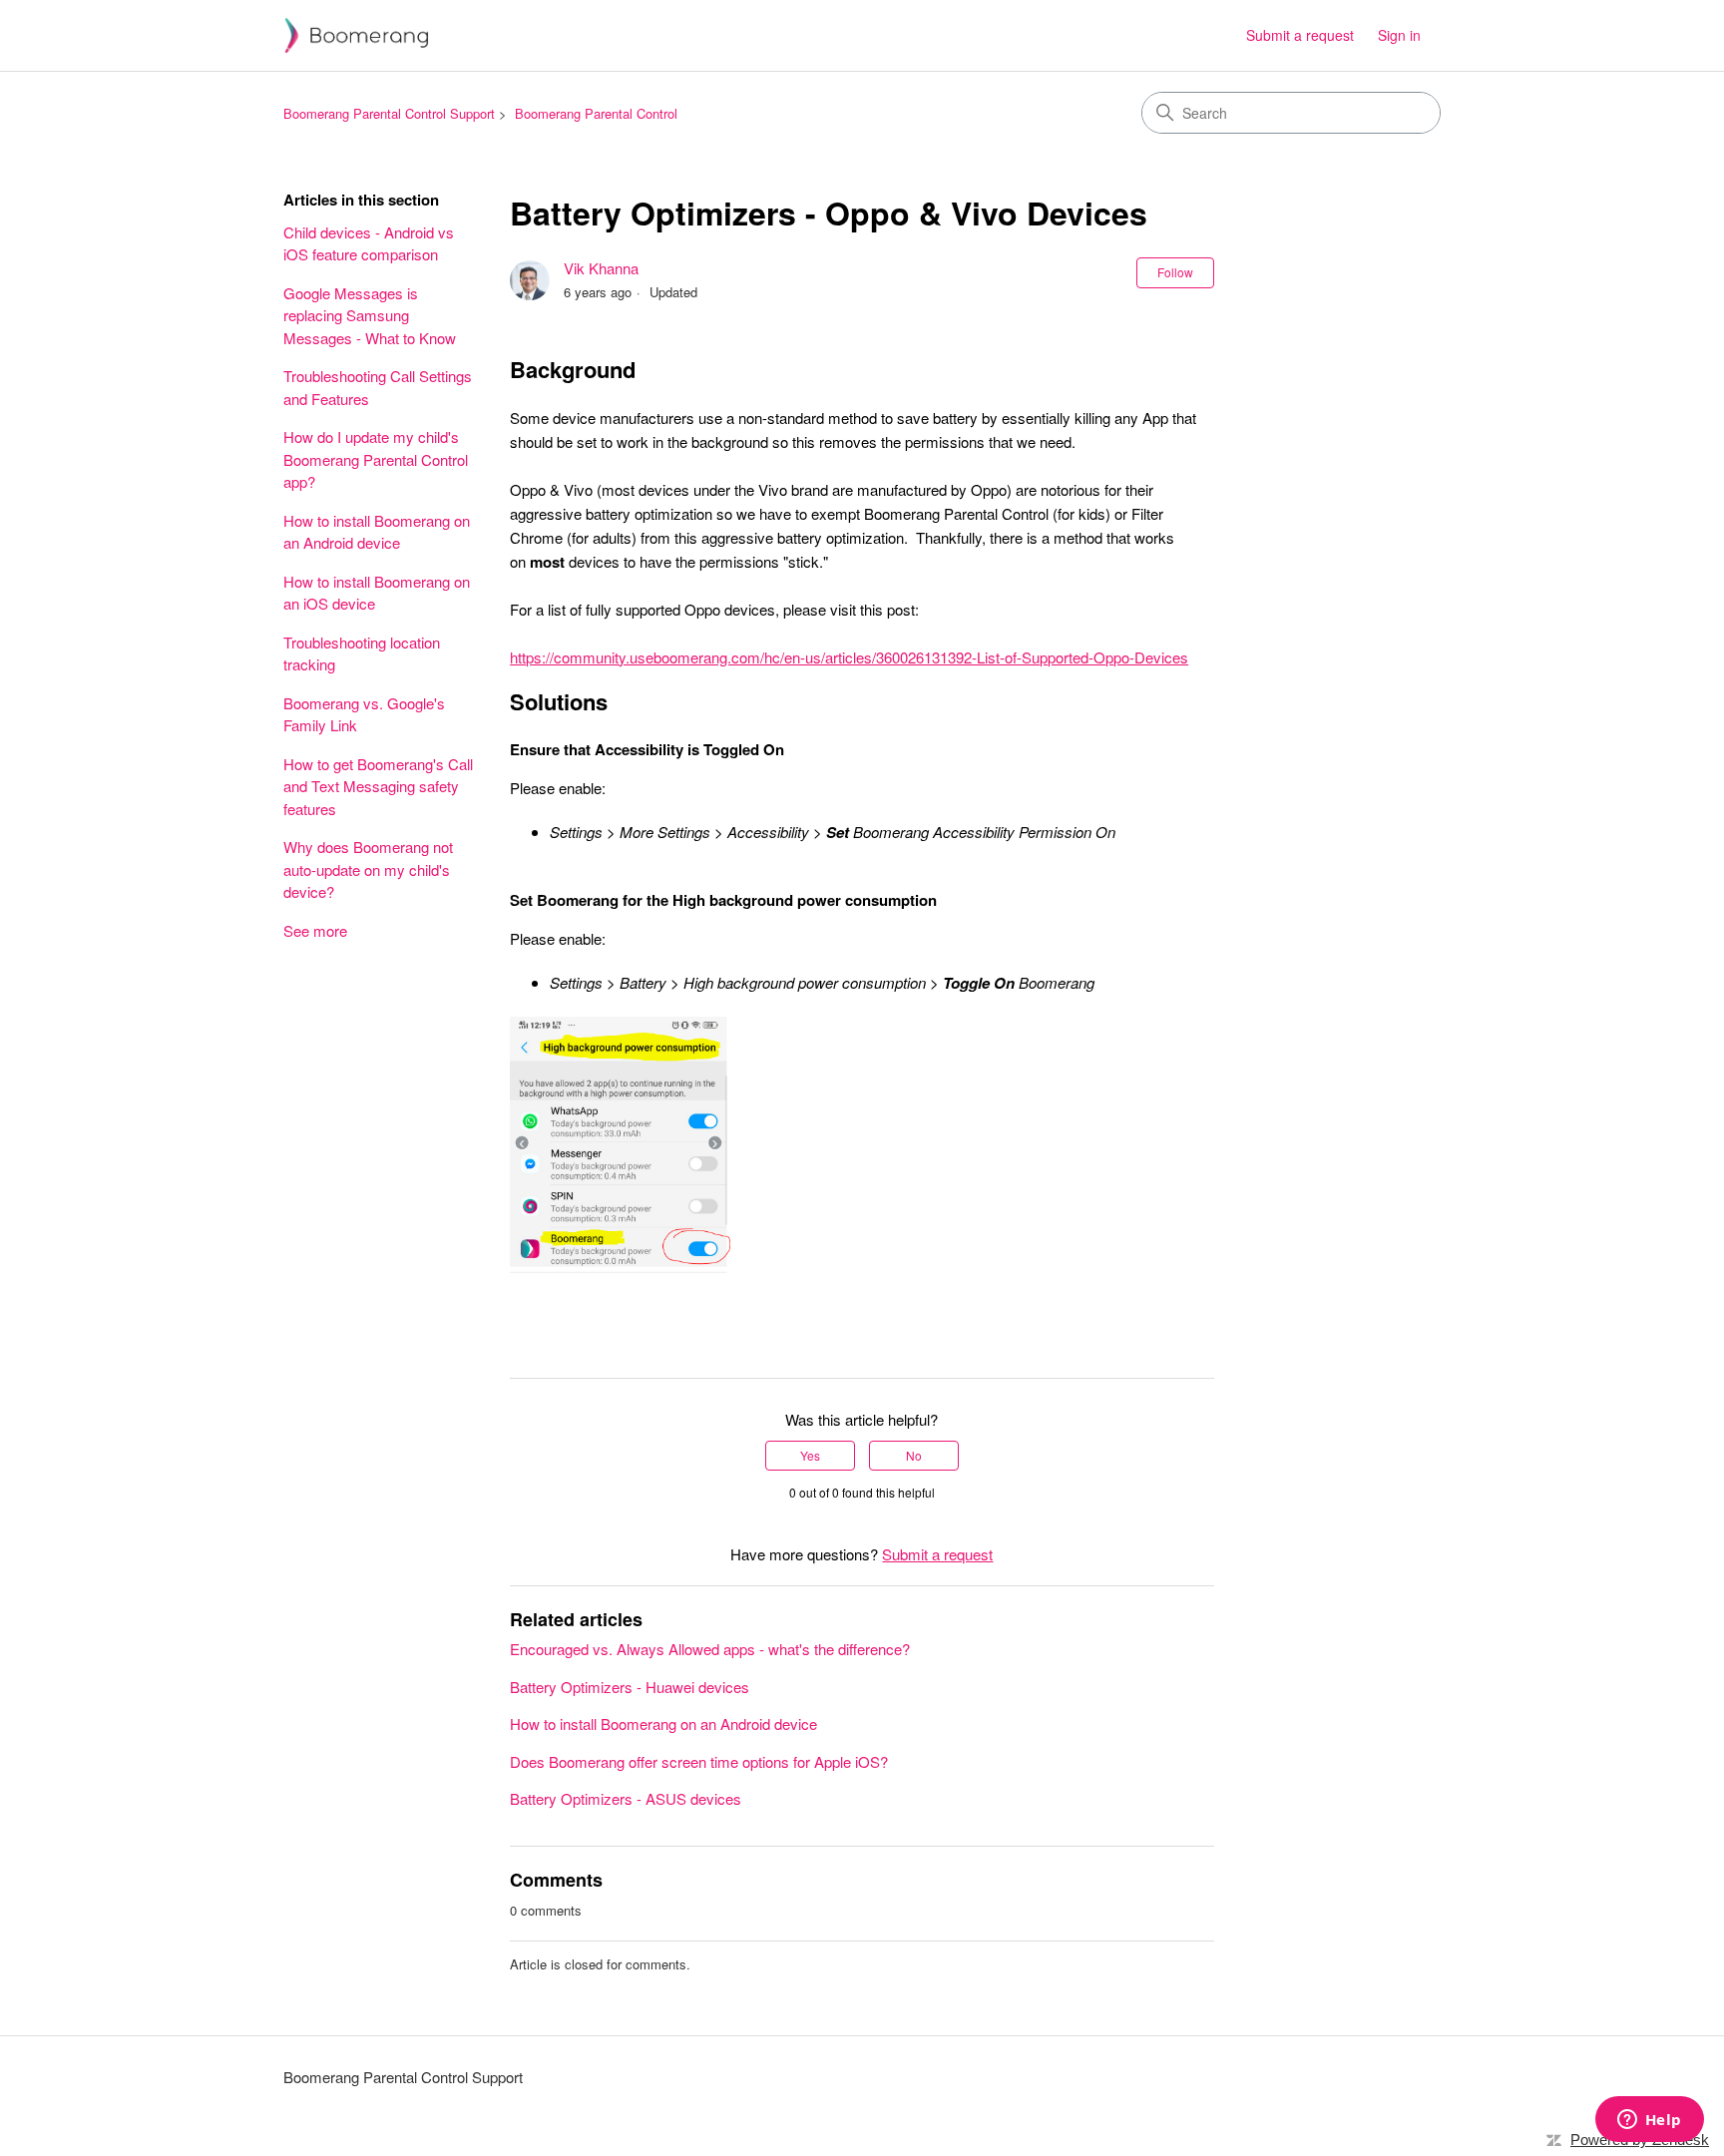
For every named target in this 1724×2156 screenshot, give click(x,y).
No (914, 1455)
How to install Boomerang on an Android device (377, 532)
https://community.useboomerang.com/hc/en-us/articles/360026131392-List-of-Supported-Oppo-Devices (849, 657)
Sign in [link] (1399, 35)
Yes (810, 1455)
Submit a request (1300, 35)
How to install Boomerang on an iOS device (377, 593)
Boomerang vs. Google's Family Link (364, 714)
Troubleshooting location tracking (362, 653)
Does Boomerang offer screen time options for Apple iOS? (699, 1761)
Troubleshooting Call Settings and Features (378, 387)
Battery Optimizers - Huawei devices (630, 1687)
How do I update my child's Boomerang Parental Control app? (376, 459)
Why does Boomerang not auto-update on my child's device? (368, 869)
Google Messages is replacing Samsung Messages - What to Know (370, 315)
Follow (1175, 272)
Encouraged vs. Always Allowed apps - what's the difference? (710, 1649)
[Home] (356, 35)
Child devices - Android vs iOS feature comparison (369, 243)
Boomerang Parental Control (596, 113)
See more (315, 930)
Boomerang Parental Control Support (389, 113)
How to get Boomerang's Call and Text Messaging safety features (378, 786)
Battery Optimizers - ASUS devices (626, 1798)
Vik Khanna (601, 268)
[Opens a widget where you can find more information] (1649, 2121)
